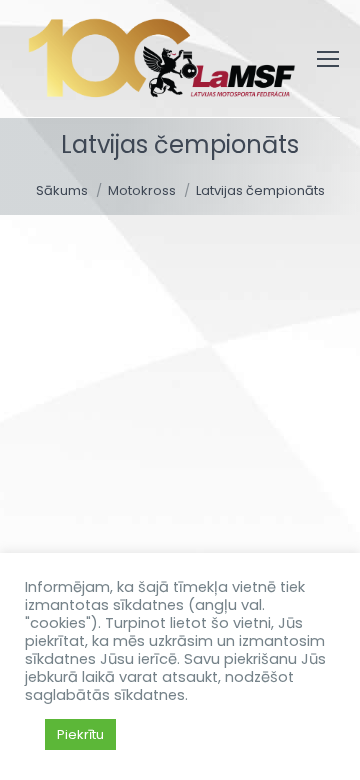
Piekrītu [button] (80, 734)
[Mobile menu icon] (328, 59)
